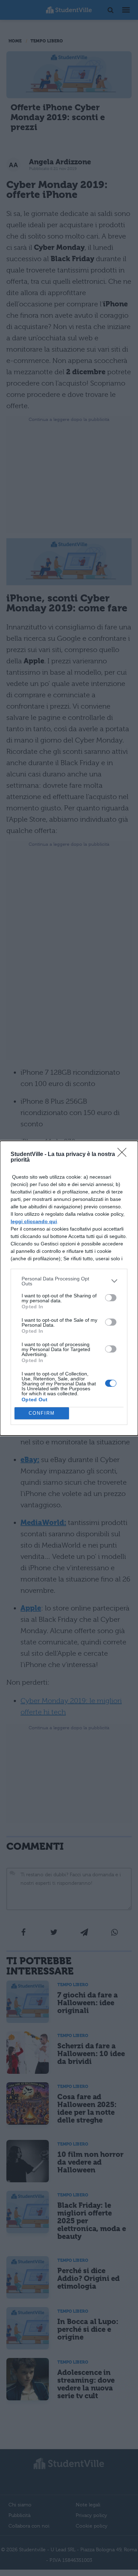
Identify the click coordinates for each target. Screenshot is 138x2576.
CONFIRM (42, 1413)
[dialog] (69, 1288)
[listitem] (69, 1281)
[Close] (124, 1155)
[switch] (111, 1298)
